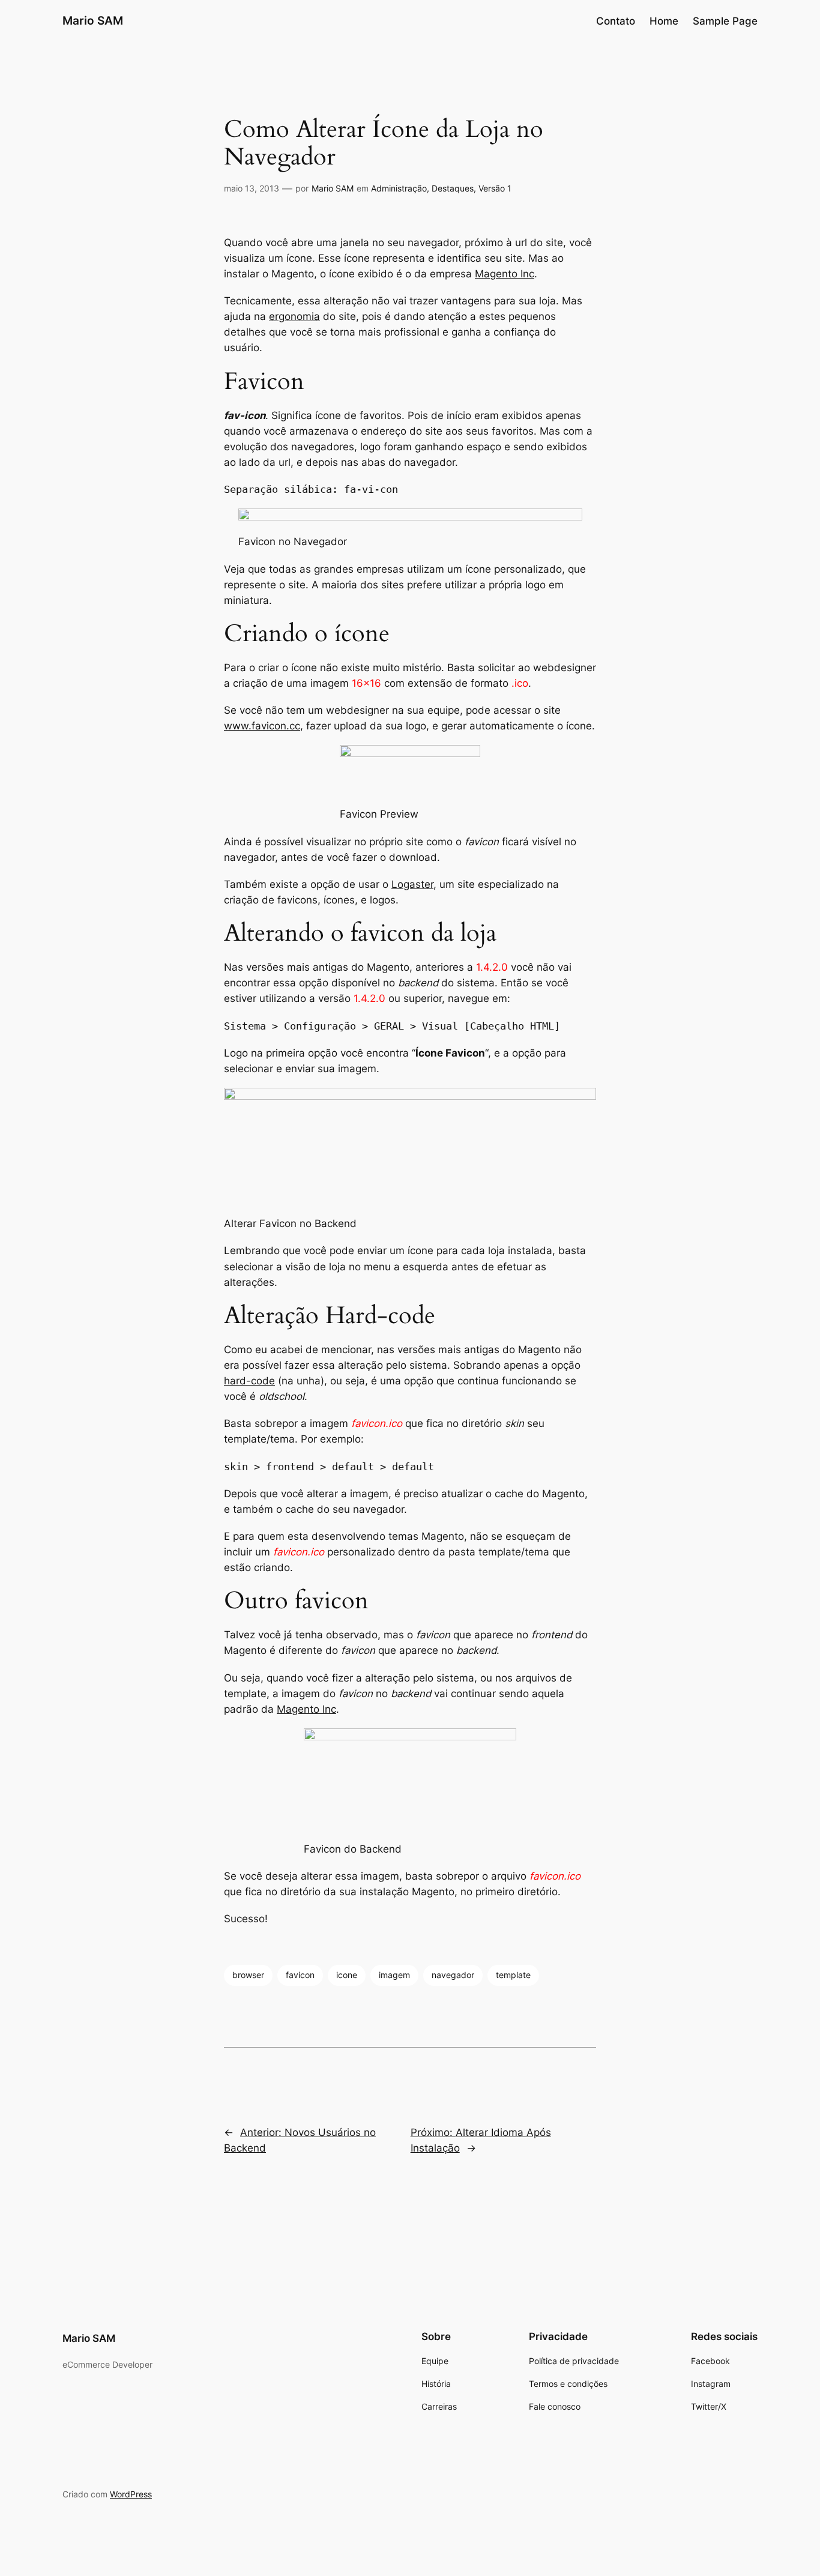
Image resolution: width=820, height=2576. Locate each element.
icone (347, 1975)
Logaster (412, 884)
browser (248, 1975)
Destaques (453, 188)
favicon (300, 1975)
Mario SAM (93, 20)
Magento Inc (505, 274)
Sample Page (725, 21)
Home (664, 21)
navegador (453, 1975)
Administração (399, 188)
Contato (616, 21)
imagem (394, 1975)
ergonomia (294, 316)
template (513, 1975)
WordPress (131, 2494)
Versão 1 (495, 188)
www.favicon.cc (262, 726)
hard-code (249, 1381)
